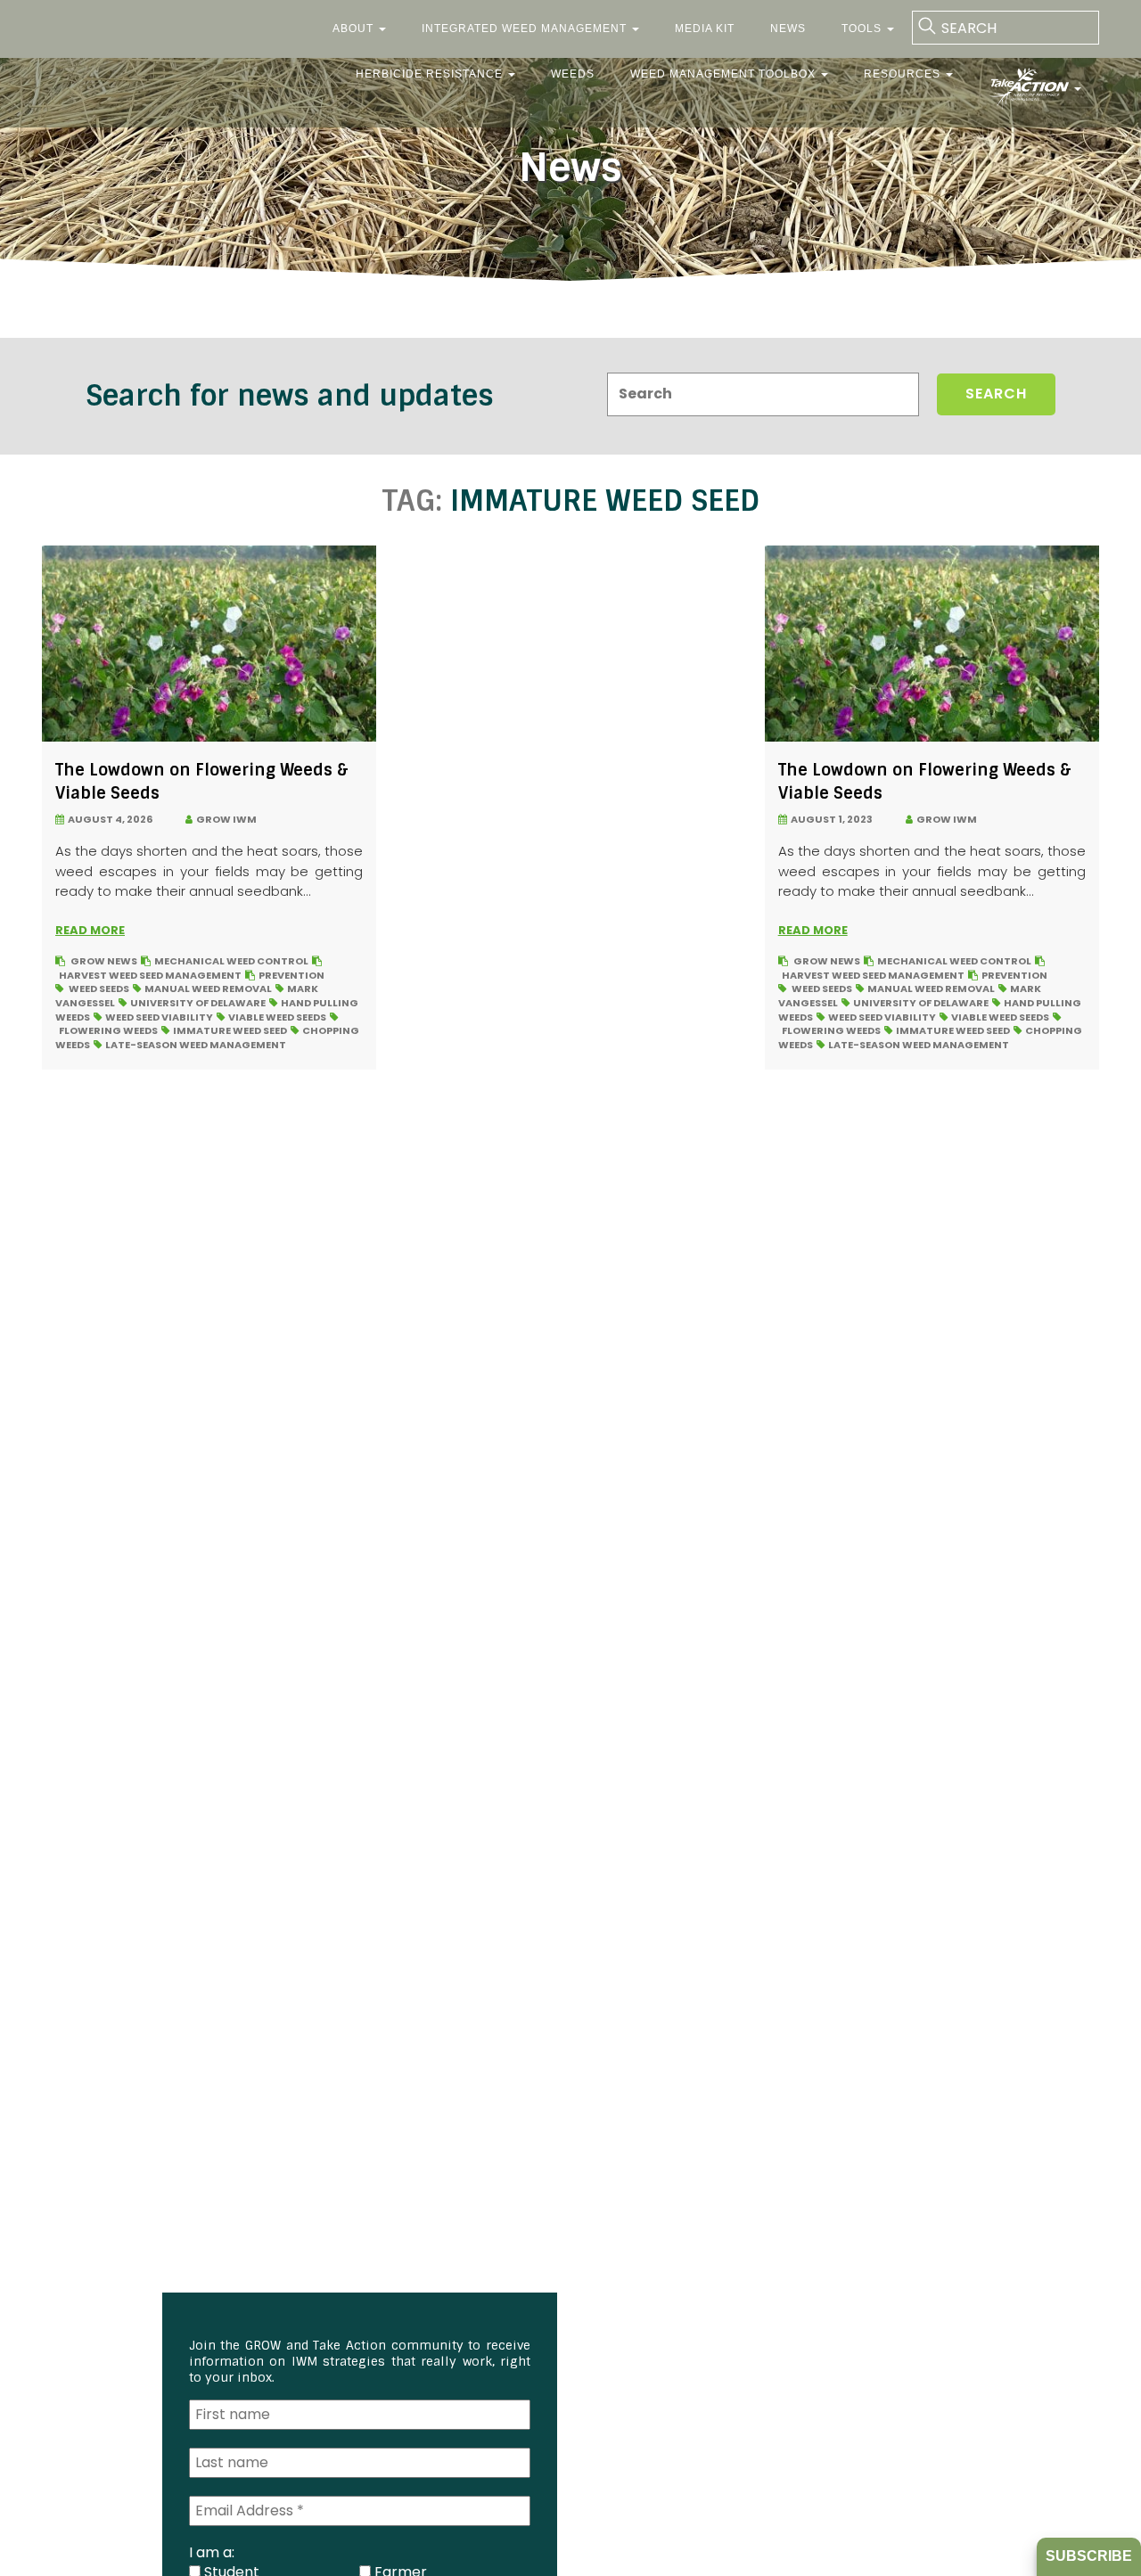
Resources (904, 74)
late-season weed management (196, 1045)
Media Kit (705, 29)
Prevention (291, 975)
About (355, 29)
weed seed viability (159, 1017)
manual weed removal (208, 989)
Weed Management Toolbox (725, 74)
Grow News (104, 961)
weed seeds (99, 989)
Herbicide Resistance (431, 74)
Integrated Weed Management (526, 29)
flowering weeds (108, 1030)
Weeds (573, 74)
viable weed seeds (277, 1017)
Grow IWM (225, 819)
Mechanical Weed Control (231, 961)
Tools (863, 29)
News (788, 29)
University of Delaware (198, 1003)
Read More (90, 930)
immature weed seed (230, 1030)
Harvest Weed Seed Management (150, 975)
